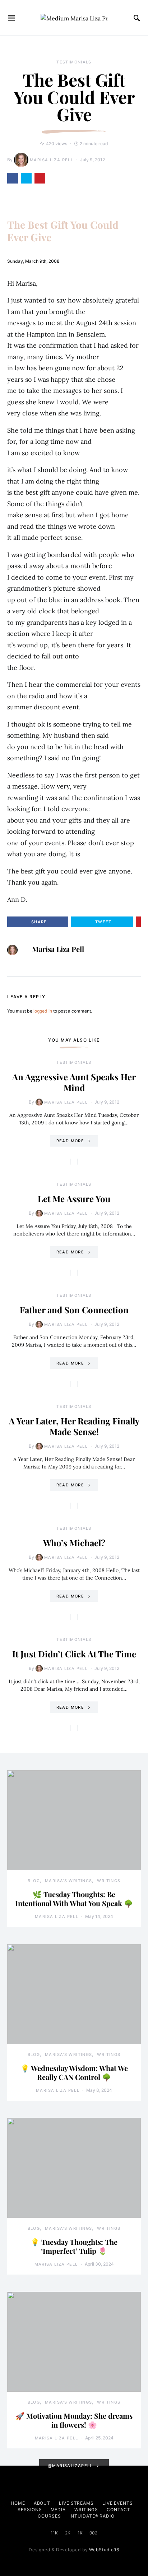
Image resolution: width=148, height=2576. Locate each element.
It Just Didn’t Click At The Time (74, 1654)
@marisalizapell (70, 2466)
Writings (109, 1881)
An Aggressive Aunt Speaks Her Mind (74, 1082)
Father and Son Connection (74, 1310)
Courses (49, 2516)
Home (18, 2503)
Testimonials (74, 62)
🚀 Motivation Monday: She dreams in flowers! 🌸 (74, 2420)
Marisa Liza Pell (52, 160)
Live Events (118, 2503)
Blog (34, 1881)
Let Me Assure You (74, 1199)
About (42, 2503)
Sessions (30, 2510)
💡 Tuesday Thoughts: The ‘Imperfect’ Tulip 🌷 (74, 2246)
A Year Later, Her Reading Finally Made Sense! (74, 1426)
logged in (43, 1011)
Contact (118, 2510)
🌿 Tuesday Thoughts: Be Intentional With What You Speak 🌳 (74, 1899)
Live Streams (76, 2503)
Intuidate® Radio (92, 2516)
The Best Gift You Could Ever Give (63, 231)
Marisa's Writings (68, 1881)
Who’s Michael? (74, 1543)
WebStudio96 (104, 2550)
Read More (70, 1141)
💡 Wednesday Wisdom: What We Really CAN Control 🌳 (74, 2072)
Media (58, 2510)
